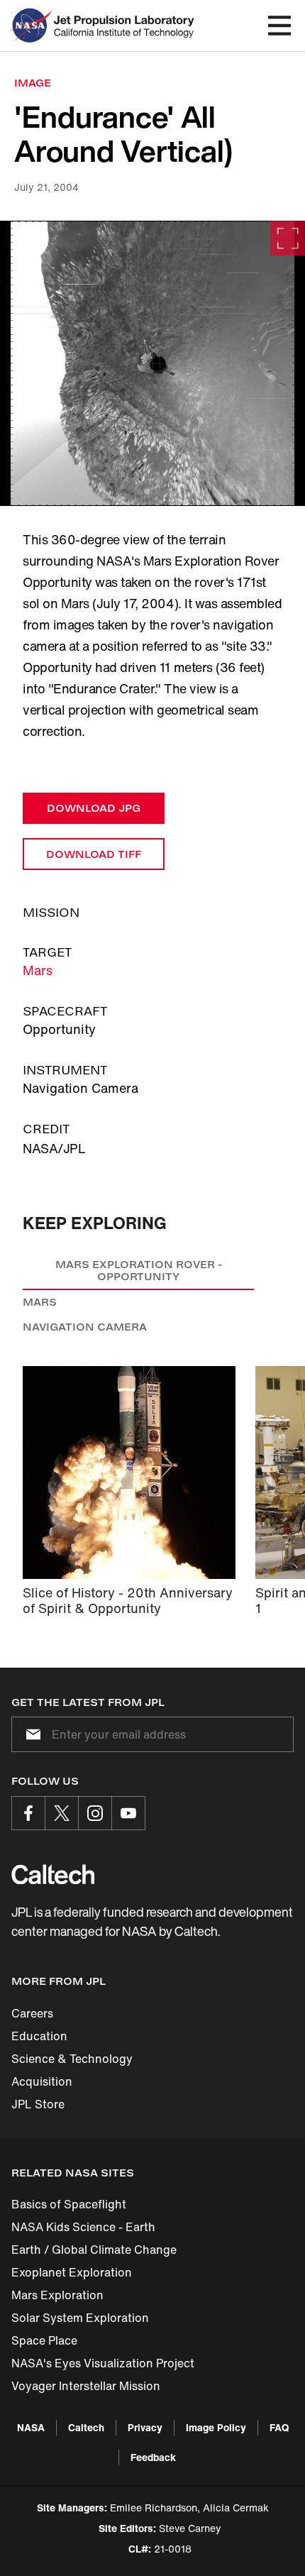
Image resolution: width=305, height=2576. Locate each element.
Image (33, 83)
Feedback (153, 2457)
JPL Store (38, 2104)
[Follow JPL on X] (62, 1813)
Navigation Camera (85, 1327)
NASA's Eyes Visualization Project (103, 2363)
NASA (31, 2427)
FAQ (279, 2427)
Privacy (145, 2427)
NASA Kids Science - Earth (83, 2227)
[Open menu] (279, 26)
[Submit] (30, 1734)
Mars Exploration (57, 2295)
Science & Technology (72, 2059)
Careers (32, 2013)
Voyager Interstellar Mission (86, 2386)
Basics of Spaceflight (69, 2204)
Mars (38, 970)
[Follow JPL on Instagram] (95, 1813)
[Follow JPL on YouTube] (128, 1813)
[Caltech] (53, 1874)
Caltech (86, 2427)
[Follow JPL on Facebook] (28, 1813)
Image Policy (216, 2427)
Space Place (44, 2340)
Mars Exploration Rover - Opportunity (139, 1271)
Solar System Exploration (80, 2318)
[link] (152, 363)
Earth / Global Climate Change (94, 2250)
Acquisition (42, 2081)
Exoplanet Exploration (72, 2272)
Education (39, 2036)
